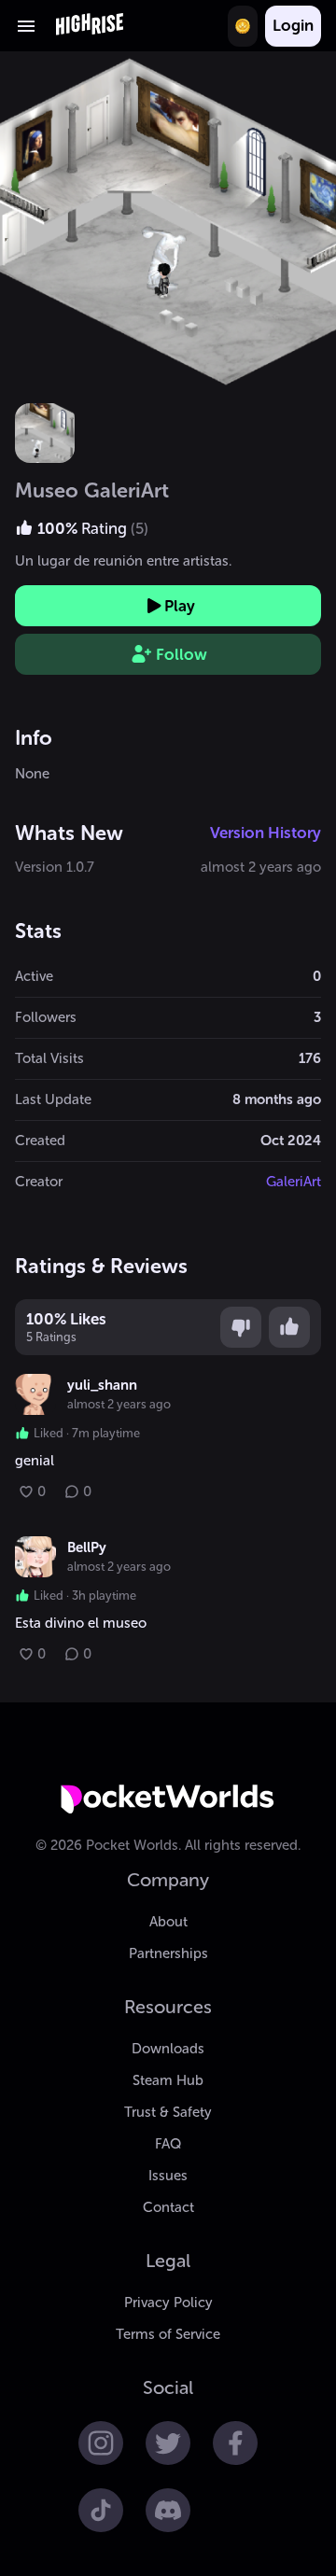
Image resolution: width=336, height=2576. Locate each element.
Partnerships (168, 1953)
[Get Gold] (243, 26)
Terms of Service (168, 2334)
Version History (266, 833)
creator (39, 1182)
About (168, 1922)
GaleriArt (294, 1182)
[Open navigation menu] (26, 26)
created (40, 1141)
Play (180, 606)
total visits (49, 1058)
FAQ (168, 2144)
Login (293, 25)
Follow (182, 654)
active (34, 976)
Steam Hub (168, 2080)
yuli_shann (102, 1385)
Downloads (168, 2049)
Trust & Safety (168, 2112)
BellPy (87, 1547)
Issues (168, 2176)
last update (53, 1099)
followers (46, 1017)
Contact (168, 2207)
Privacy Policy (168, 2303)
